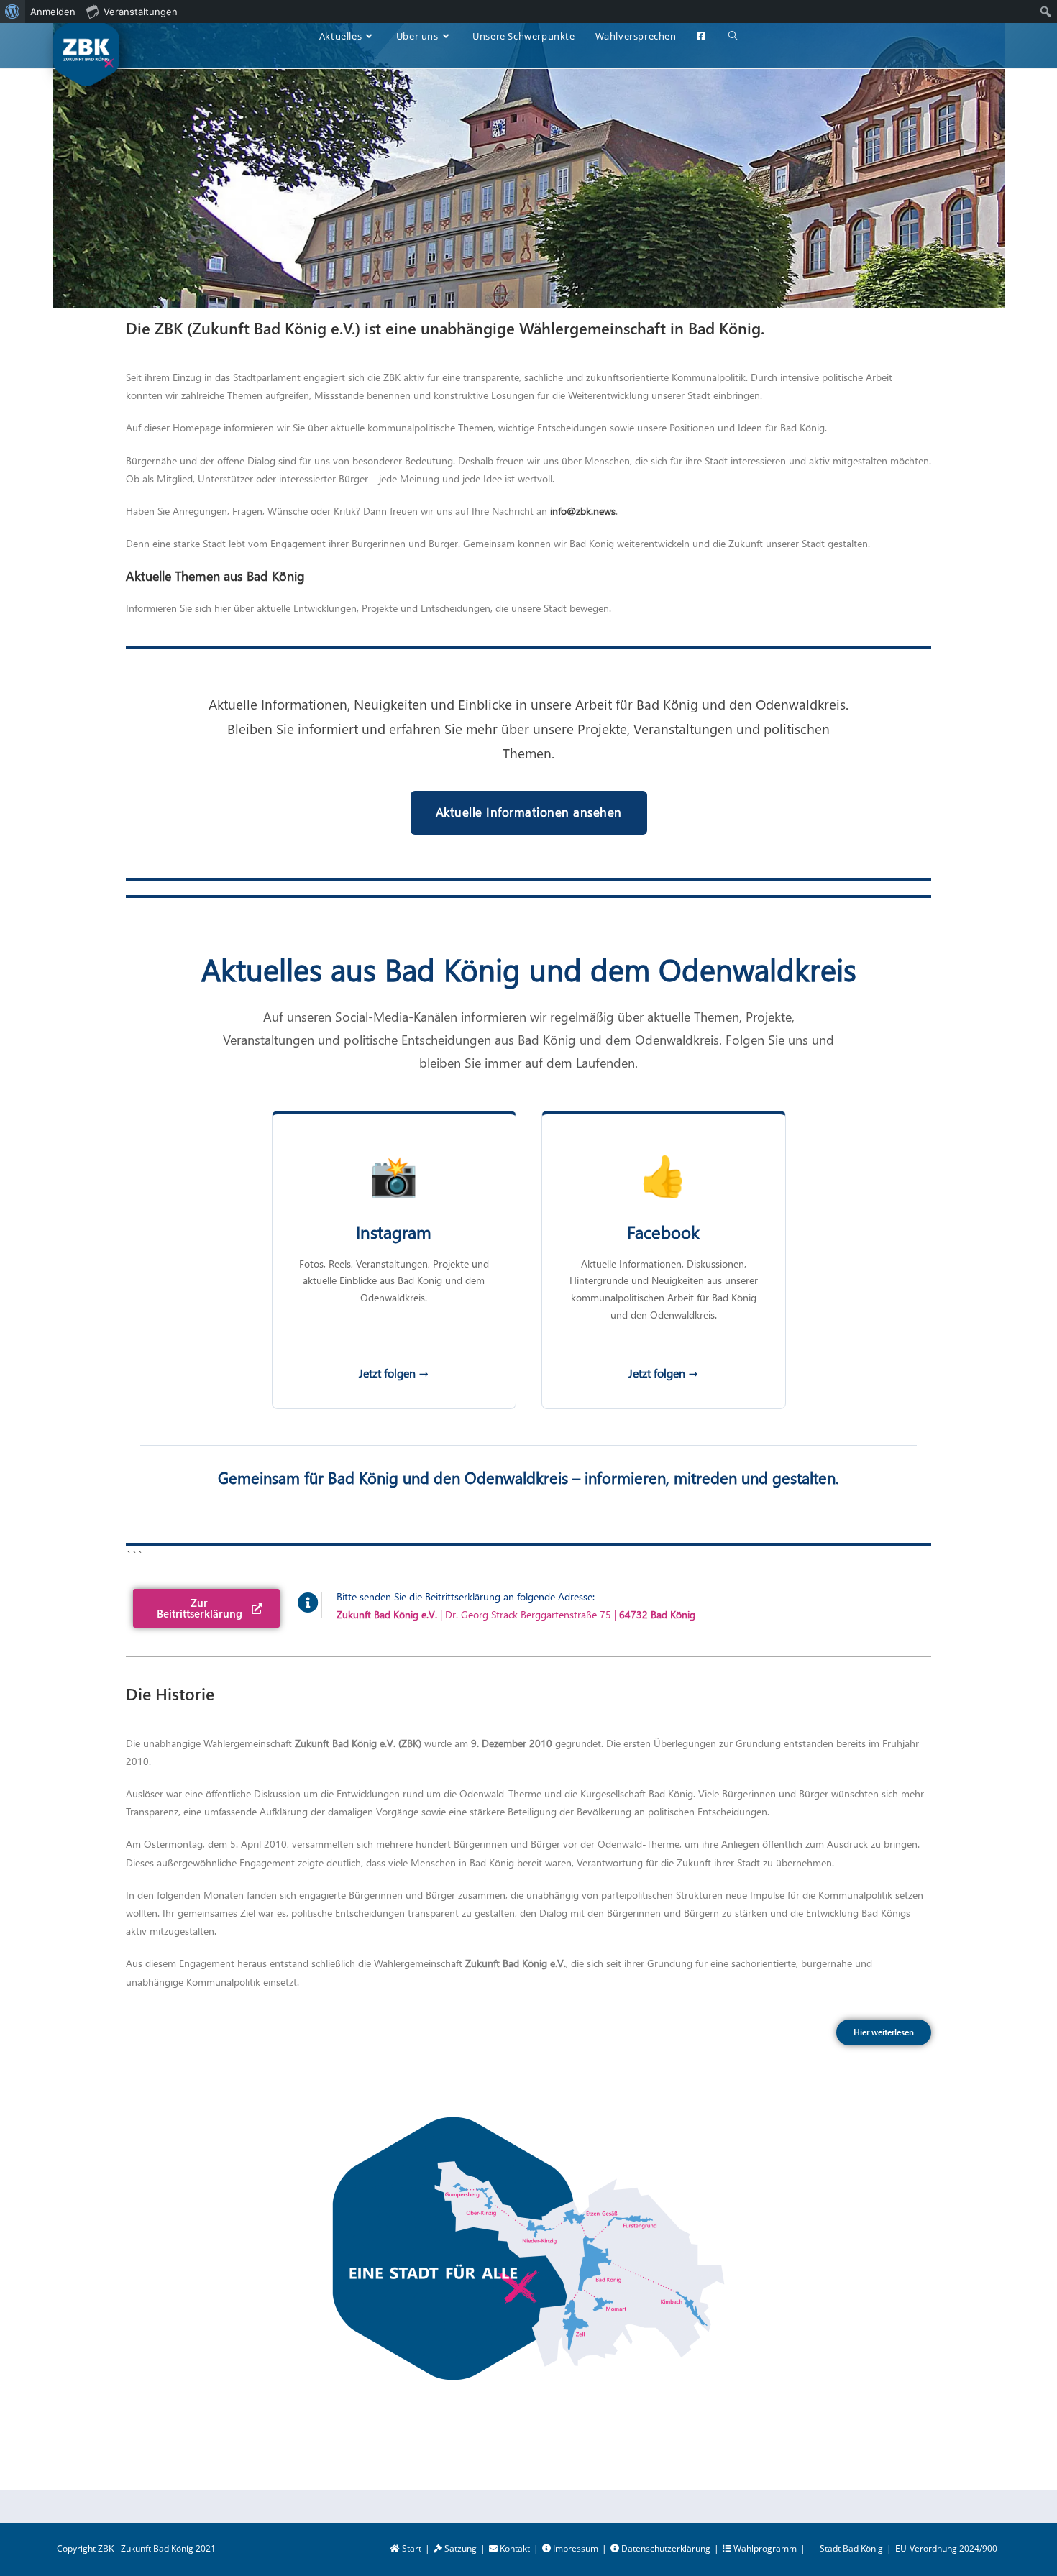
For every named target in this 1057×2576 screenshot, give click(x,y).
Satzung (459, 2548)
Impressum (575, 2548)
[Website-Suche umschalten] (733, 36)
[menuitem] (13, 12)
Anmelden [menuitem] (53, 12)
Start (411, 2548)
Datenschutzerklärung (665, 2548)
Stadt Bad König (851, 2548)
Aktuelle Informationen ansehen (529, 812)
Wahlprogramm (764, 2548)
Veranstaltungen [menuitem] (141, 12)
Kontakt (514, 2548)
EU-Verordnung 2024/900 (946, 2548)
